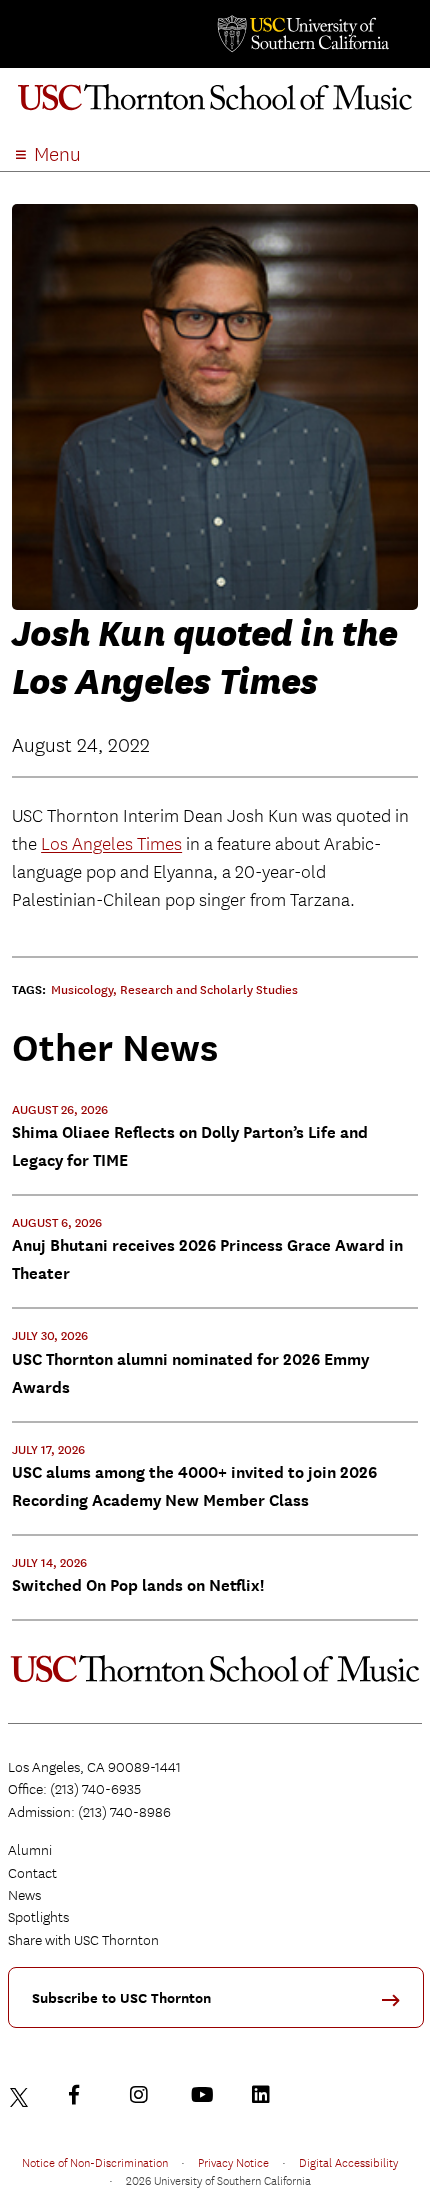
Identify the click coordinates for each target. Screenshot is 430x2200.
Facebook (83, 2095)
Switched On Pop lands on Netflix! (138, 1585)
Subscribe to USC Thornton (121, 1998)
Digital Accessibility (348, 2162)
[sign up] (398, 2006)
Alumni (30, 1850)
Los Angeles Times (111, 844)
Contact (32, 1873)
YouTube (205, 2095)
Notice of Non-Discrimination (95, 2162)
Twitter (22, 2095)
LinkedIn (266, 2095)
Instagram (144, 2095)
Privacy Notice (233, 2162)
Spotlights (38, 1917)
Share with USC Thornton (83, 1940)
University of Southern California (302, 34)
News (24, 1895)
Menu (57, 154)
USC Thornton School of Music (215, 104)
